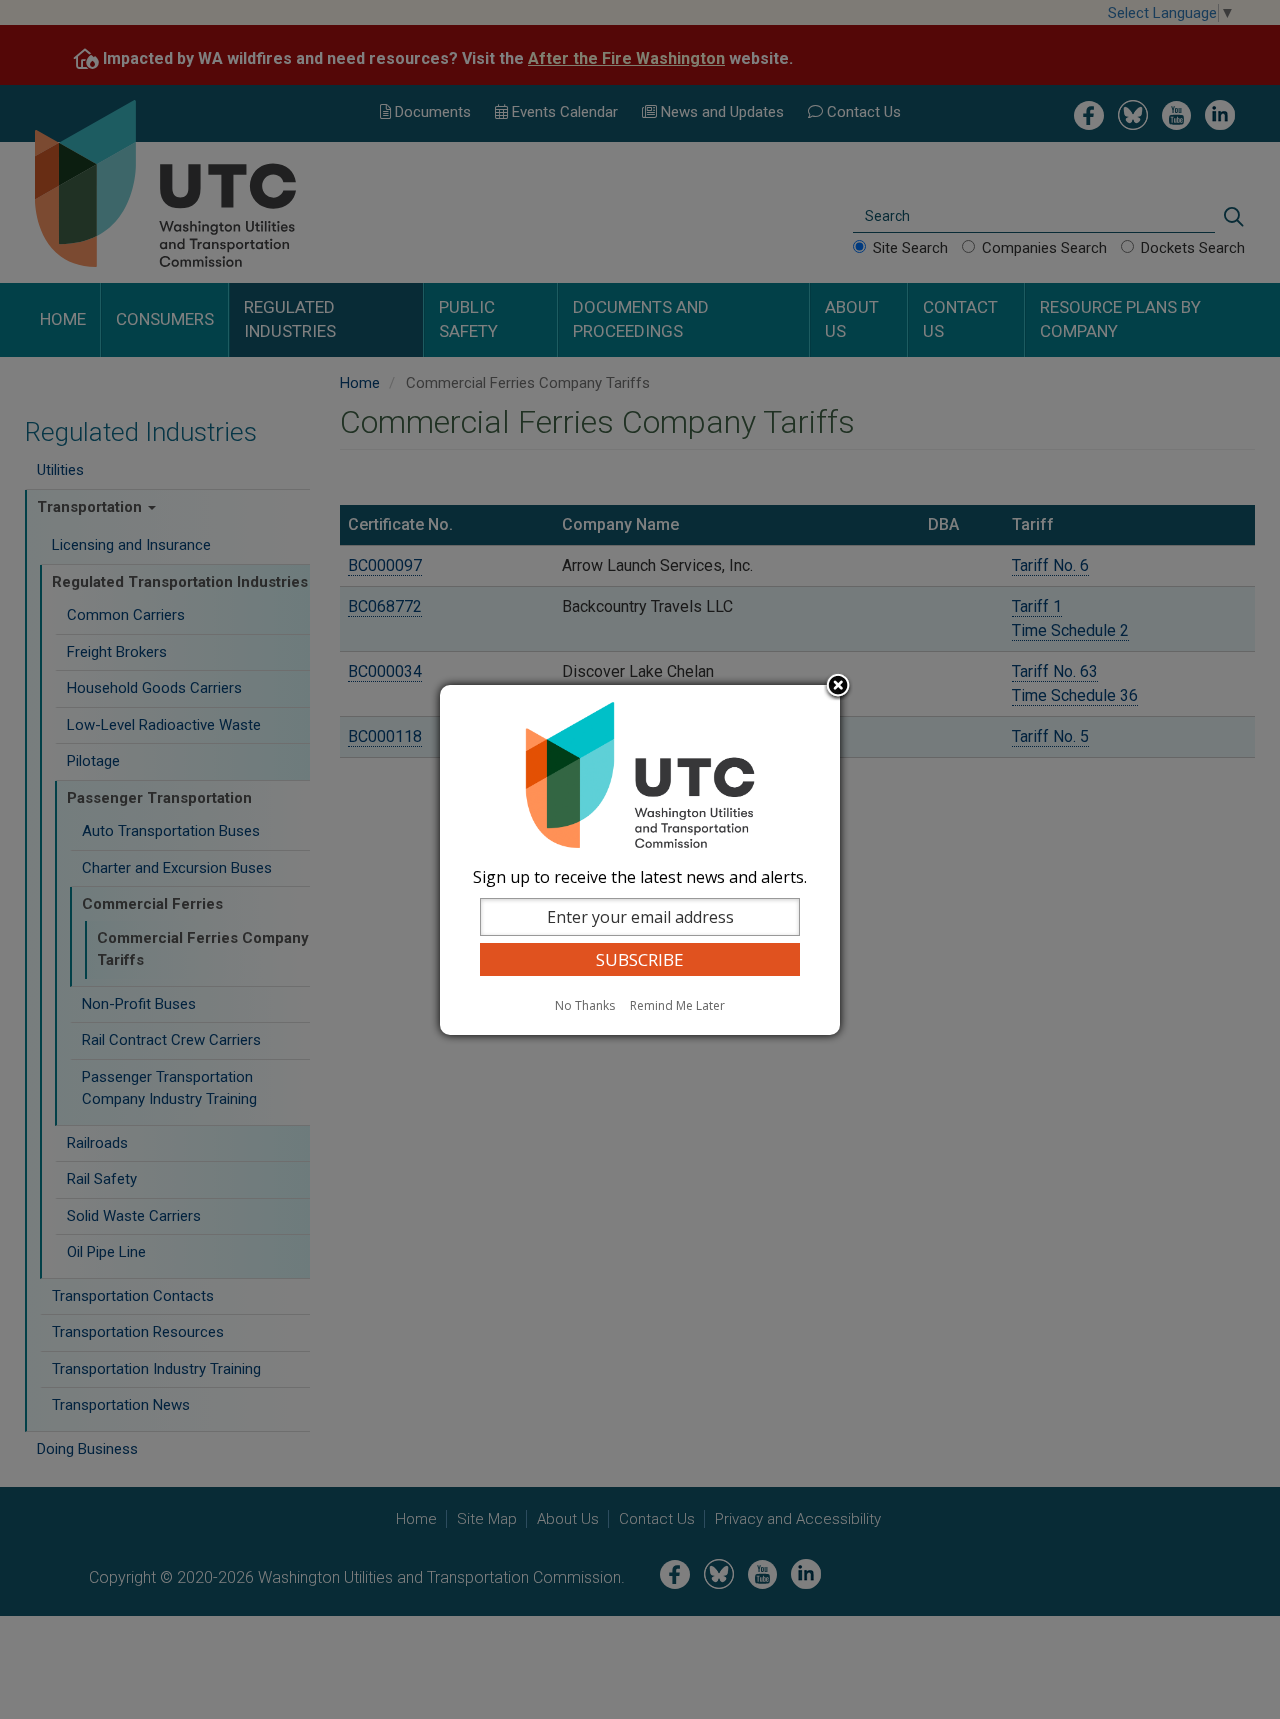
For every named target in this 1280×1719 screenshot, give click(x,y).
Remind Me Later (677, 1005)
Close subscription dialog (838, 687)
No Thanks (585, 1005)
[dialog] (640, 860)
